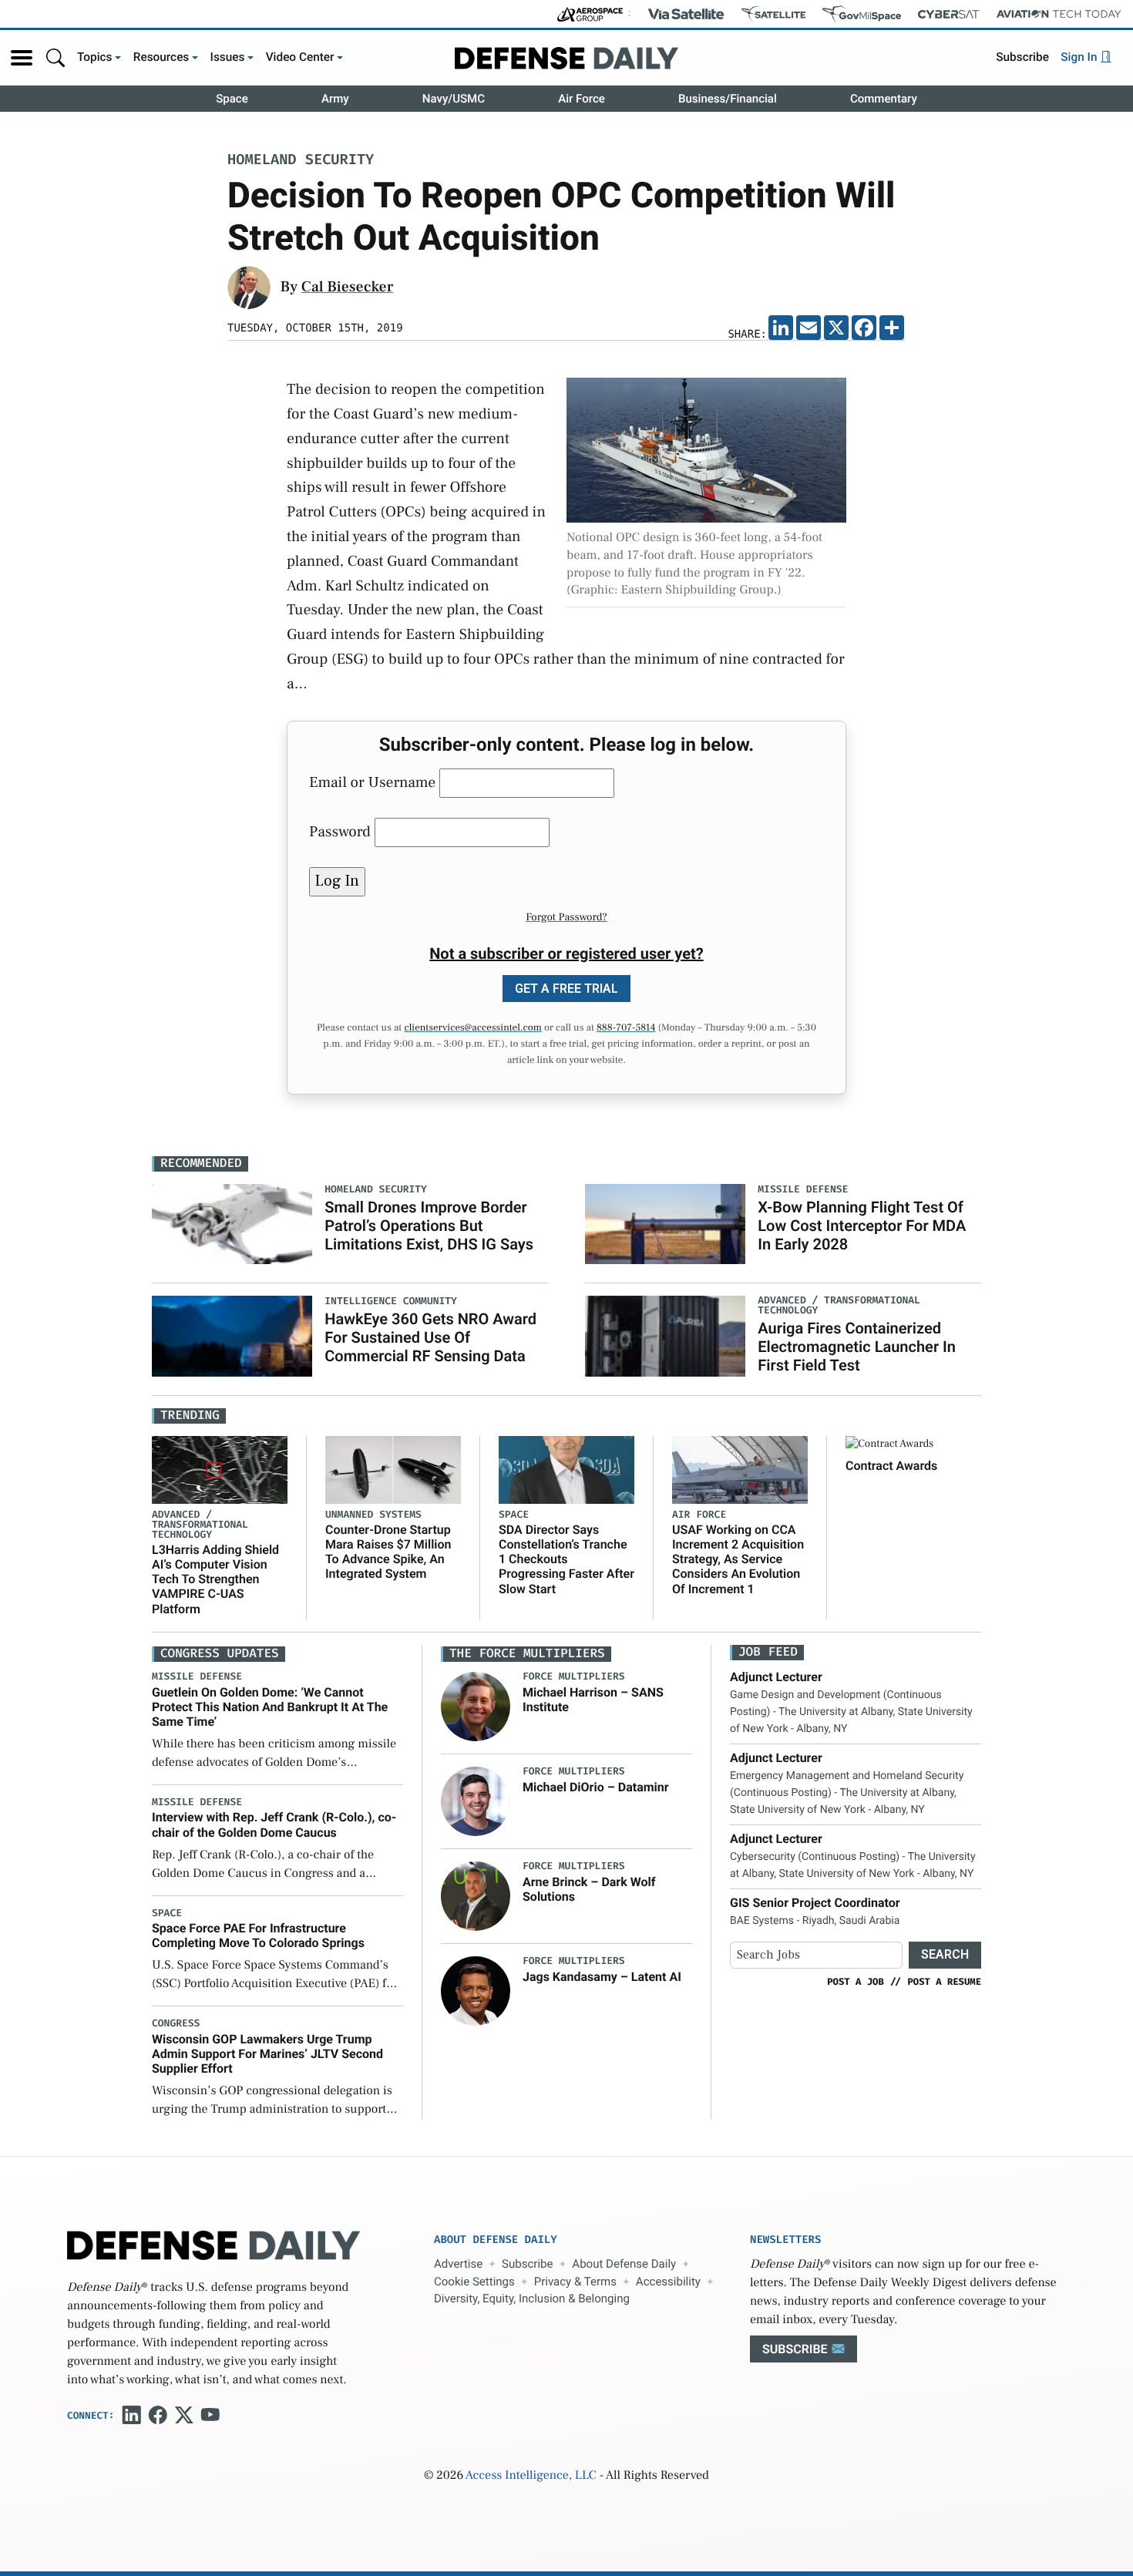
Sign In (1080, 57)
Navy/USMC (454, 99)
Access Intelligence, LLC (531, 2476)
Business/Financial (728, 99)
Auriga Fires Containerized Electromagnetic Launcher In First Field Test (857, 1347)
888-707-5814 (626, 1028)
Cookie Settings (474, 2282)
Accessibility (668, 2282)
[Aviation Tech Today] (1059, 14)
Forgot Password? (566, 917)
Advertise (458, 2264)
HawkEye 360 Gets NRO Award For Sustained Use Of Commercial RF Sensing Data (430, 1337)
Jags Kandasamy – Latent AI (602, 1977)
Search (945, 1954)
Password (340, 832)
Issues (228, 57)
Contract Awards (891, 1466)
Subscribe (1022, 57)
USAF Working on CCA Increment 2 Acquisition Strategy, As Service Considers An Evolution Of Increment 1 (738, 1559)
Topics (95, 57)
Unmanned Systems (373, 1515)
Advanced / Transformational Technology (200, 1525)
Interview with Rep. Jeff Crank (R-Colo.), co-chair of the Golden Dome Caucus (274, 1824)
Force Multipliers (574, 1677)
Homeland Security (301, 161)
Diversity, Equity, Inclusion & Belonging (532, 2299)
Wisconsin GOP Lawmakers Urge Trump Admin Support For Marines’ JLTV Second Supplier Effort (267, 2054)
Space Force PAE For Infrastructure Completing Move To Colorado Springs (258, 1935)
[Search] (55, 57)
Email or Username (372, 782)
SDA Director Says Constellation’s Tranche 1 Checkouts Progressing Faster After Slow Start (566, 1559)
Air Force (582, 99)
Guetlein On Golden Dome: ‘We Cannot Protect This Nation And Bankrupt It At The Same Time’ (270, 1707)
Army (335, 99)
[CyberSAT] (948, 14)
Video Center (300, 57)
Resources (161, 57)
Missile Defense (197, 1677)
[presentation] (476, 1707)
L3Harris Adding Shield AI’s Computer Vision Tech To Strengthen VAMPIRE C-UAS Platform (215, 1579)
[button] (22, 58)
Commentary (884, 99)
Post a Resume (944, 1982)
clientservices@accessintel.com (472, 1028)
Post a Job (856, 1982)
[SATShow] (773, 14)
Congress (176, 2024)
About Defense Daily (624, 2264)
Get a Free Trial (566, 989)
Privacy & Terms (575, 2282)
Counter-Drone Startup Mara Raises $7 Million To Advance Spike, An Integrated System (388, 1552)
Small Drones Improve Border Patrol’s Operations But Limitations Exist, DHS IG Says (429, 1226)
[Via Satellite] (686, 14)
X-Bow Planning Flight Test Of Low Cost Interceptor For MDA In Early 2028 (862, 1226)
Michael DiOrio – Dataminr (596, 1787)
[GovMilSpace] (862, 14)
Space (232, 99)
